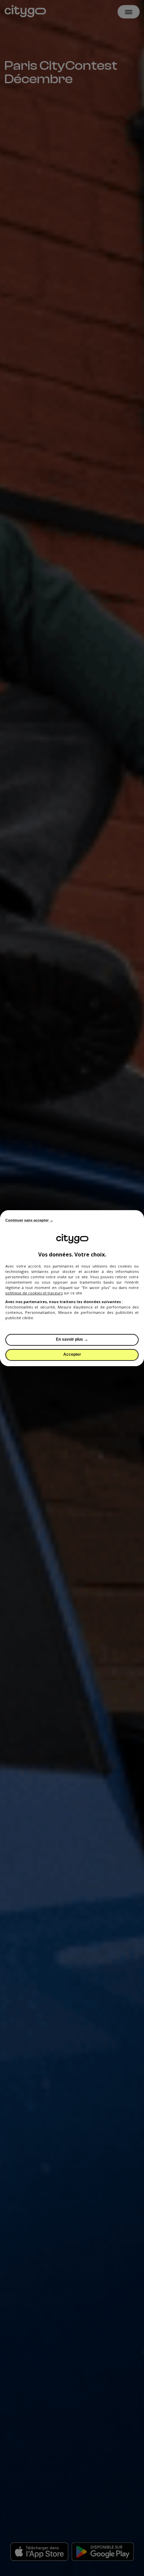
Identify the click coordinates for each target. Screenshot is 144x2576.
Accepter (72, 1354)
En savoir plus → (72, 1339)
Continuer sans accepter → (29, 1220)
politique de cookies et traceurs (34, 1293)
